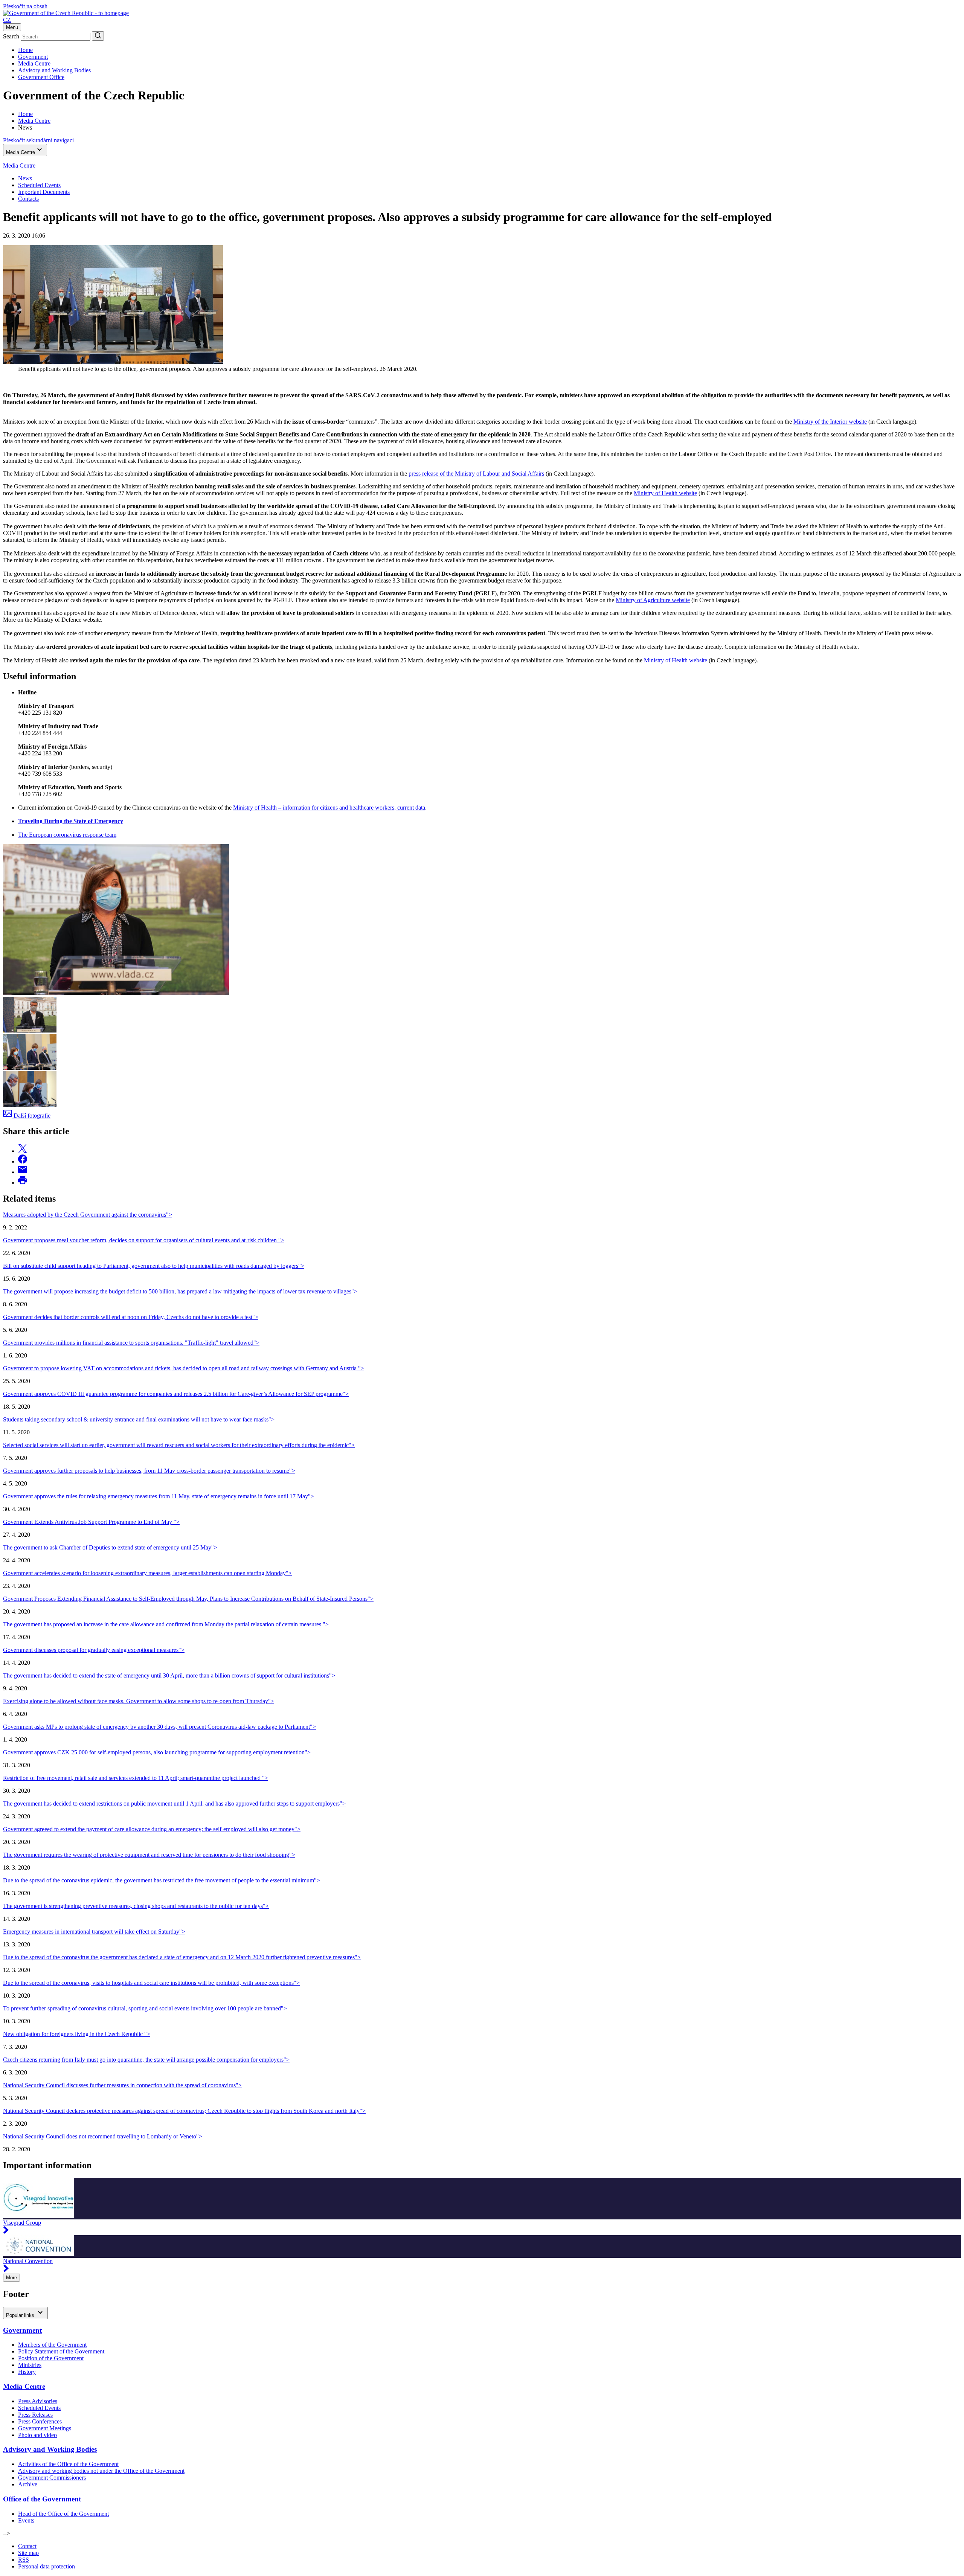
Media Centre (34, 63)
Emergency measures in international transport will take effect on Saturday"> (94, 1932)
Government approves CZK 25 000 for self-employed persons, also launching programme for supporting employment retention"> (157, 1752)
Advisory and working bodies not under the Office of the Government (101, 2471)
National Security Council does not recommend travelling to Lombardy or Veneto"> (103, 2136)
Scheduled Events (39, 185)
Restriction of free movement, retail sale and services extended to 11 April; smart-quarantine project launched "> (136, 1778)
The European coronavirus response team (67, 835)
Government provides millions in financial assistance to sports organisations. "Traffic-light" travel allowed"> (131, 1343)
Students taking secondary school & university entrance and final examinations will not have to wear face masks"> (139, 1419)
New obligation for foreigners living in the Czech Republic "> (77, 2034)
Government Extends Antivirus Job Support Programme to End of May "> (91, 1522)
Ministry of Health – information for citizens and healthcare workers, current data (329, 808)
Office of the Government (42, 2499)
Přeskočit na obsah (25, 6)
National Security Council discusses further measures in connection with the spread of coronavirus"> (122, 2085)
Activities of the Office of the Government (68, 2464)
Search (11, 36)
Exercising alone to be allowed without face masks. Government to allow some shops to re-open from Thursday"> (139, 1701)
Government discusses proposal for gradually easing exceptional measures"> (94, 1650)
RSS (24, 2560)
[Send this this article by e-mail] (23, 1172)
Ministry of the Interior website (830, 422)
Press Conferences (40, 2421)
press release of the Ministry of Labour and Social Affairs (476, 474)
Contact (27, 2546)
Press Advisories (38, 2401)
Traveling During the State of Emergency (71, 821)
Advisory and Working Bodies (54, 70)
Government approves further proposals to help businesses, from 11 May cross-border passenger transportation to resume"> (149, 1471)
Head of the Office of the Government (63, 2514)
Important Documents (44, 192)
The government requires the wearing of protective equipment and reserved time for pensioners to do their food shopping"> (149, 1855)
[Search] (98, 36)
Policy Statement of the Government (61, 2351)
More (11, 2278)
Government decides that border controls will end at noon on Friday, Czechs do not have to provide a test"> (131, 1317)
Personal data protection (47, 2566)
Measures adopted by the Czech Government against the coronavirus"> (88, 1215)
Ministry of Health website (665, 493)
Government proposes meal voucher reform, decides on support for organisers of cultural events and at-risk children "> (144, 1240)
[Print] (23, 1183)
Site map (28, 2553)
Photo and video (37, 2435)
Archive (28, 2484)
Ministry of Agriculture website (653, 600)
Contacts (28, 199)
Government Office (41, 77)
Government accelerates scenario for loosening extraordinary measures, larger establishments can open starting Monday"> (147, 1573)
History (27, 2372)
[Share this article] (23, 1151)
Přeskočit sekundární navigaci (38, 140)
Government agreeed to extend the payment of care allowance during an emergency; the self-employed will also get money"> (152, 1829)
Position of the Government (51, 2358)
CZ (7, 20)
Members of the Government (52, 2345)
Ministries (30, 2365)
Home (25, 50)
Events (26, 2520)
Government (33, 57)
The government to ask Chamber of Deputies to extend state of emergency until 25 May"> (110, 1547)
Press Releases (35, 2415)
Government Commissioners (52, 2478)
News (25, 178)
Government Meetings (45, 2428)
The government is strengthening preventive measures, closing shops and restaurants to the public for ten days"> (136, 1906)
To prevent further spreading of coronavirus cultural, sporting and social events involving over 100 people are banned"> (145, 2008)
